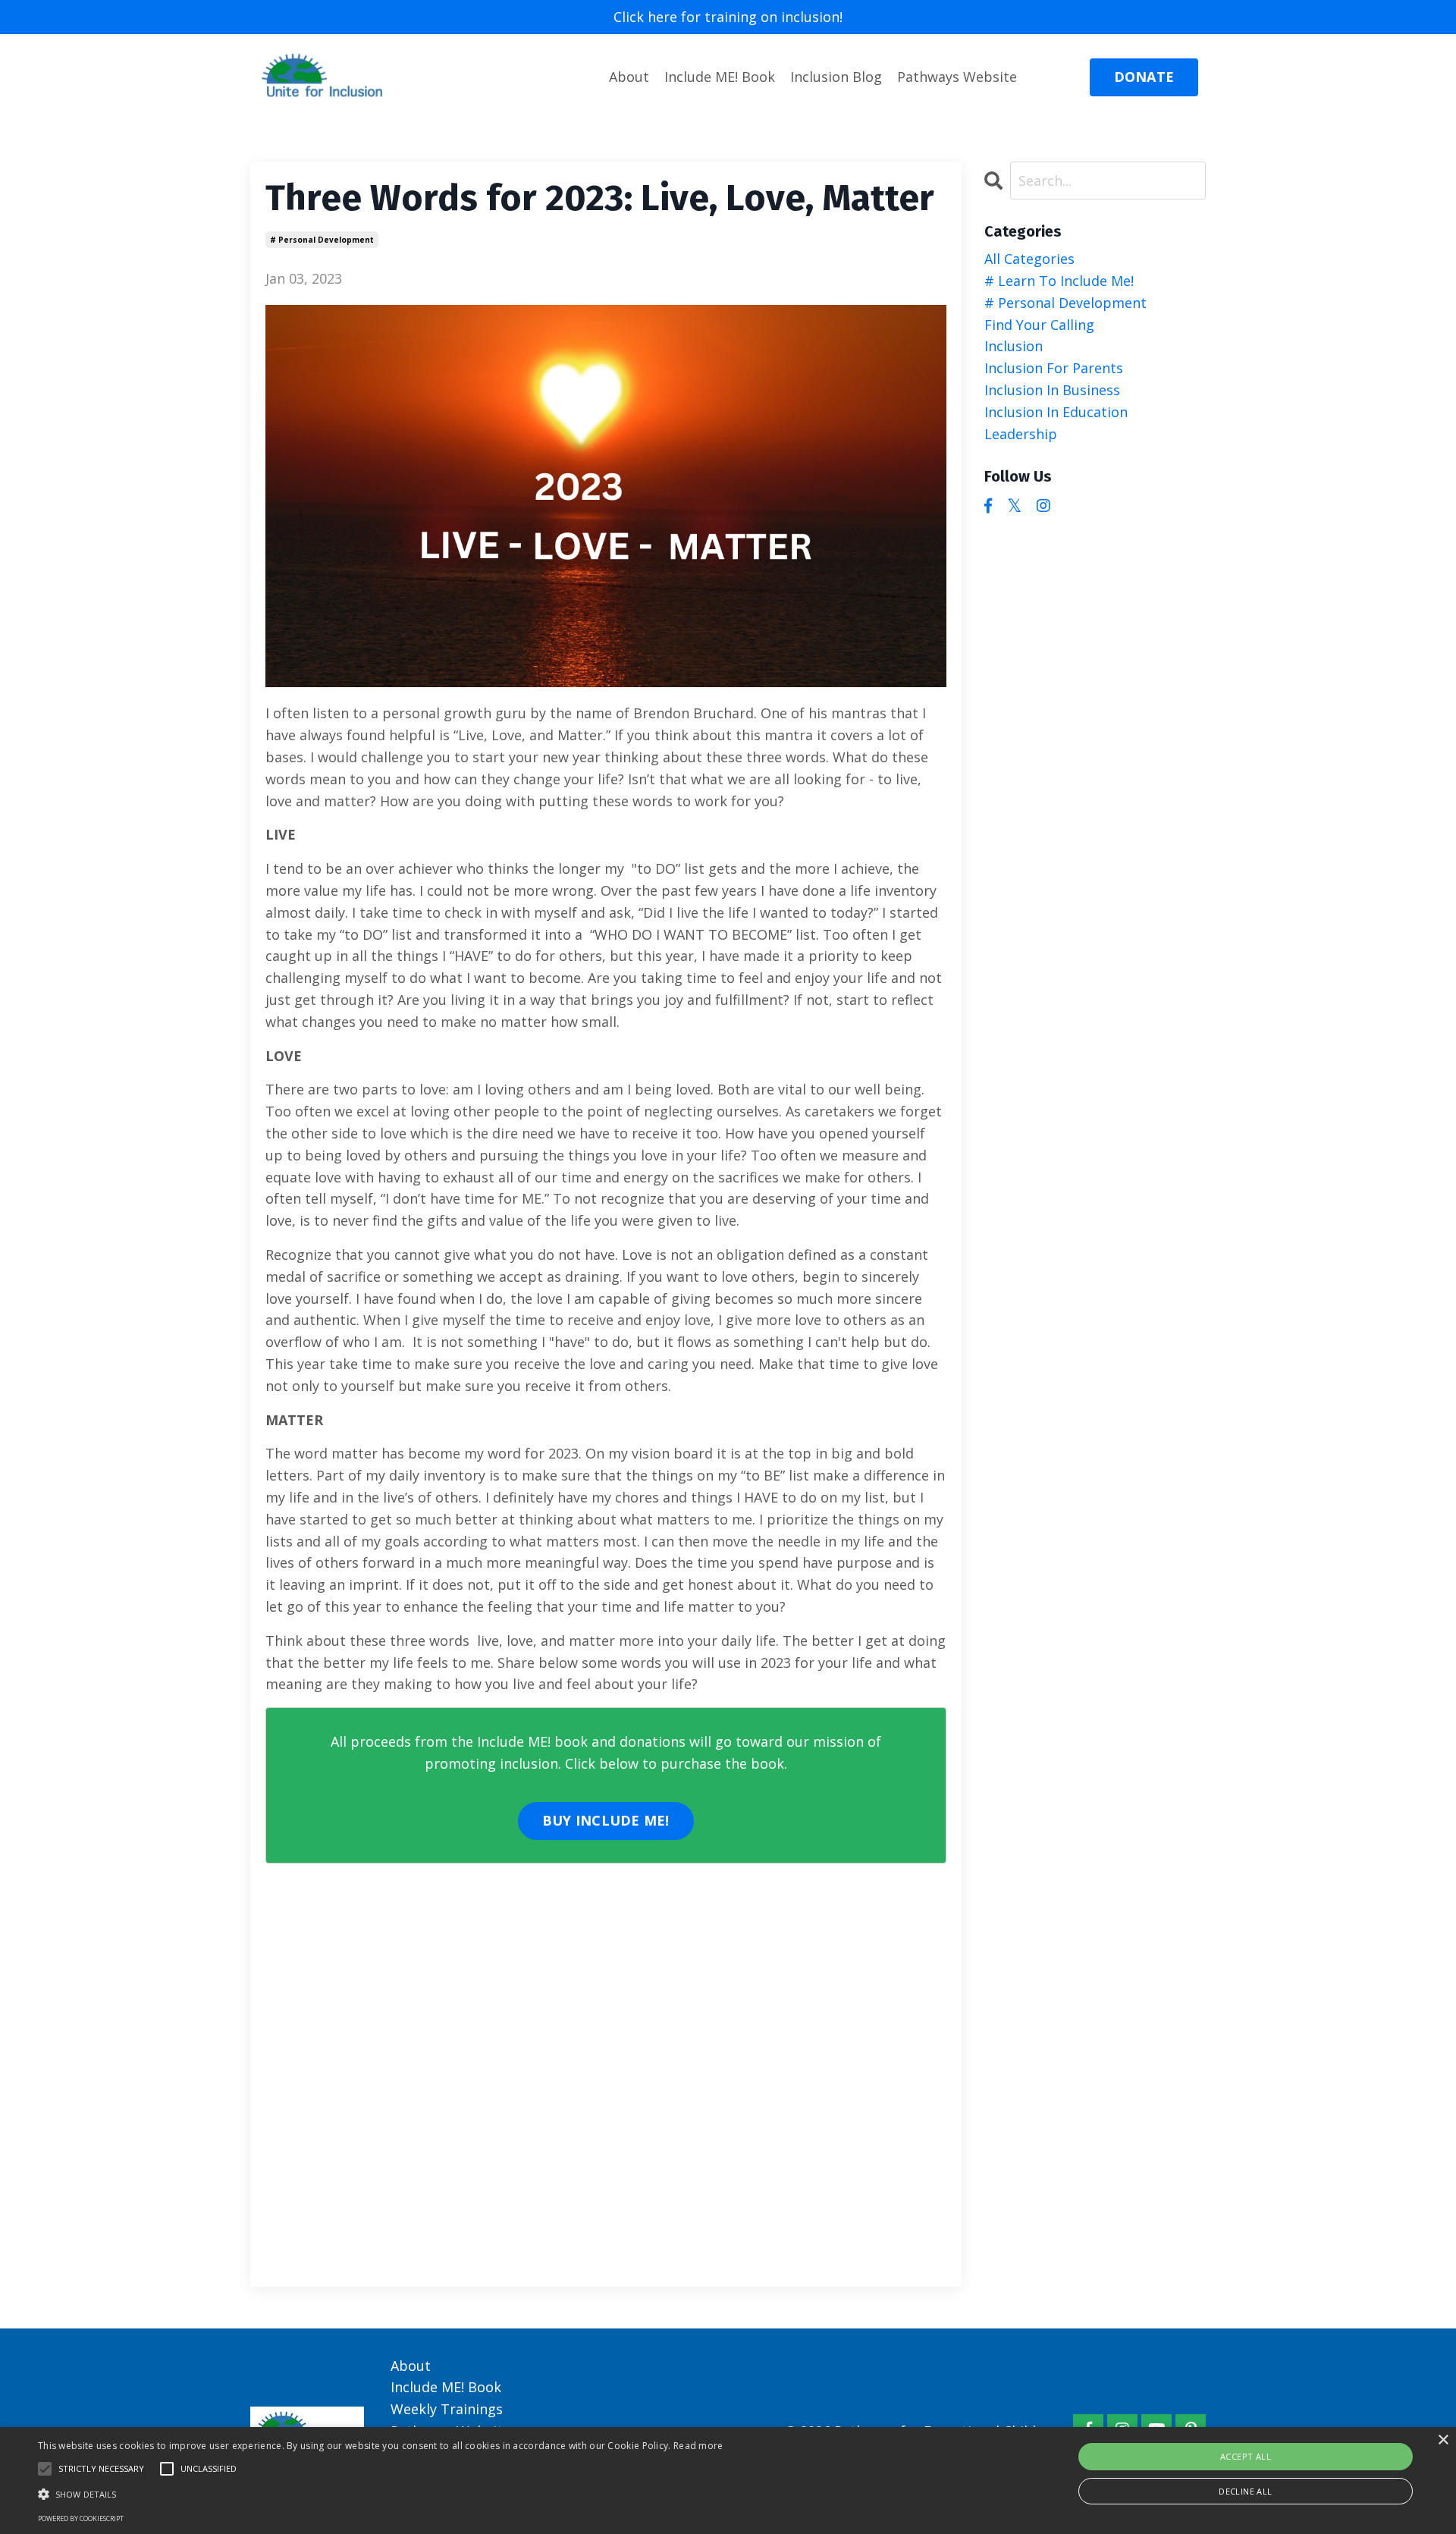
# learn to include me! (1059, 281)
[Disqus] (606, 2076)
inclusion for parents (1054, 368)
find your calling (1039, 325)
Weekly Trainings (447, 2409)
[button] (45, 2469)
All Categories (1029, 259)
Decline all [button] (1245, 2491)
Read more (698, 2446)
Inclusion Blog (836, 77)
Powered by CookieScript (81, 2518)
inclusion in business (1052, 390)
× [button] (1443, 2440)
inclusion (1014, 346)
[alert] (728, 2481)
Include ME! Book (720, 77)
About (629, 77)
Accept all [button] (1246, 2456)
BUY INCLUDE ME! (606, 1820)
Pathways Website (957, 77)
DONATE (1144, 77)
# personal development (322, 240)
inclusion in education (1056, 412)
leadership (1021, 434)
